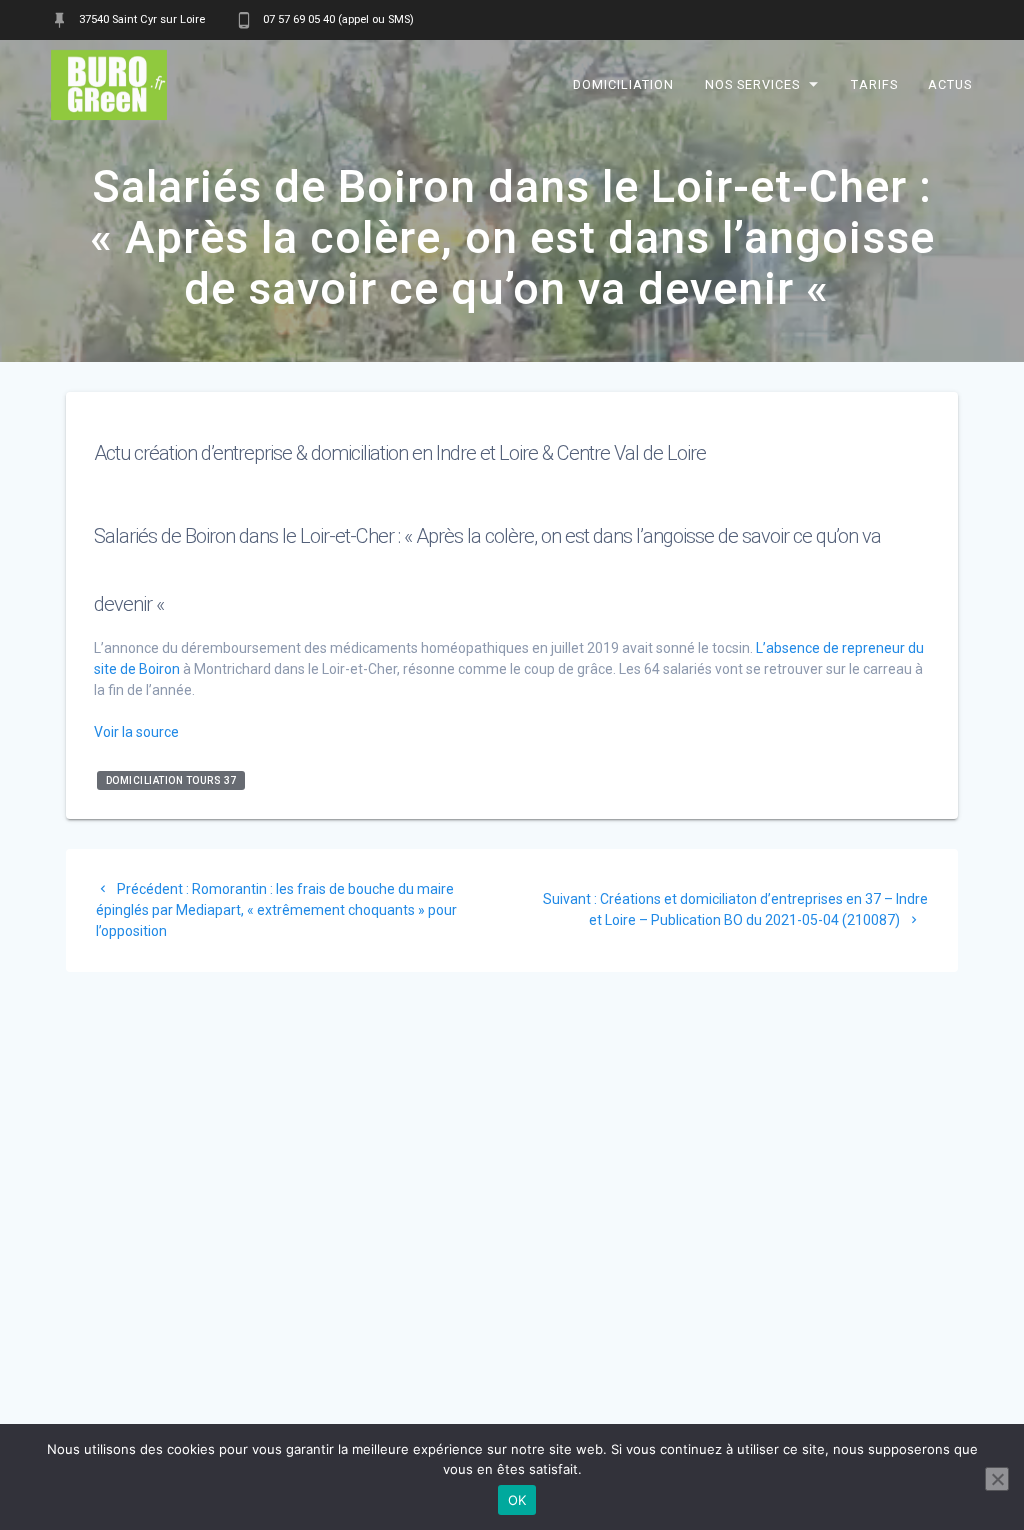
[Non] (997, 1479)
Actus (950, 84)
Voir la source (136, 732)
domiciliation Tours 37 (171, 780)
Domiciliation (624, 84)
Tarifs (874, 84)
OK (517, 1500)
